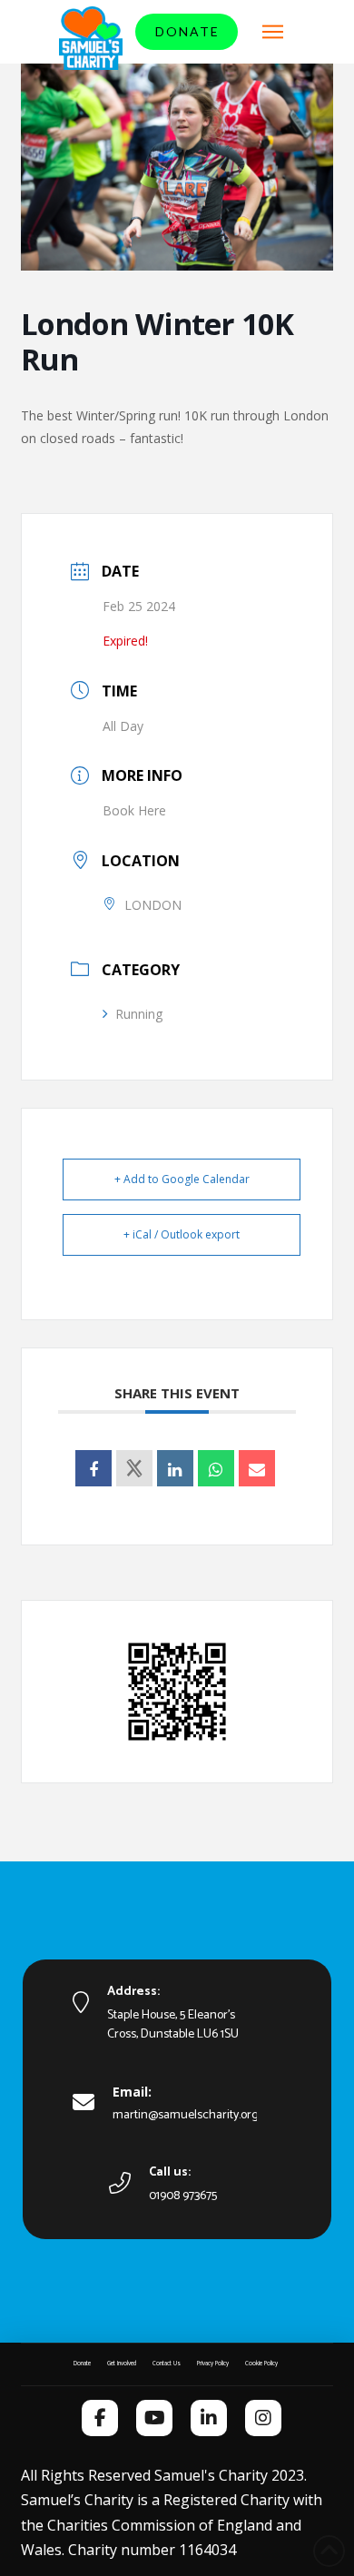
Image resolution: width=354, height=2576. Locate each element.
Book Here (134, 810)
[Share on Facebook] (93, 1468)
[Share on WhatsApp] (216, 1468)
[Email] (257, 1468)
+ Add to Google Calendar (182, 1179)
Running (139, 1014)
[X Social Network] (134, 1468)
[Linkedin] (175, 1468)
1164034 (207, 2550)
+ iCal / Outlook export (182, 1234)
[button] (273, 32)
